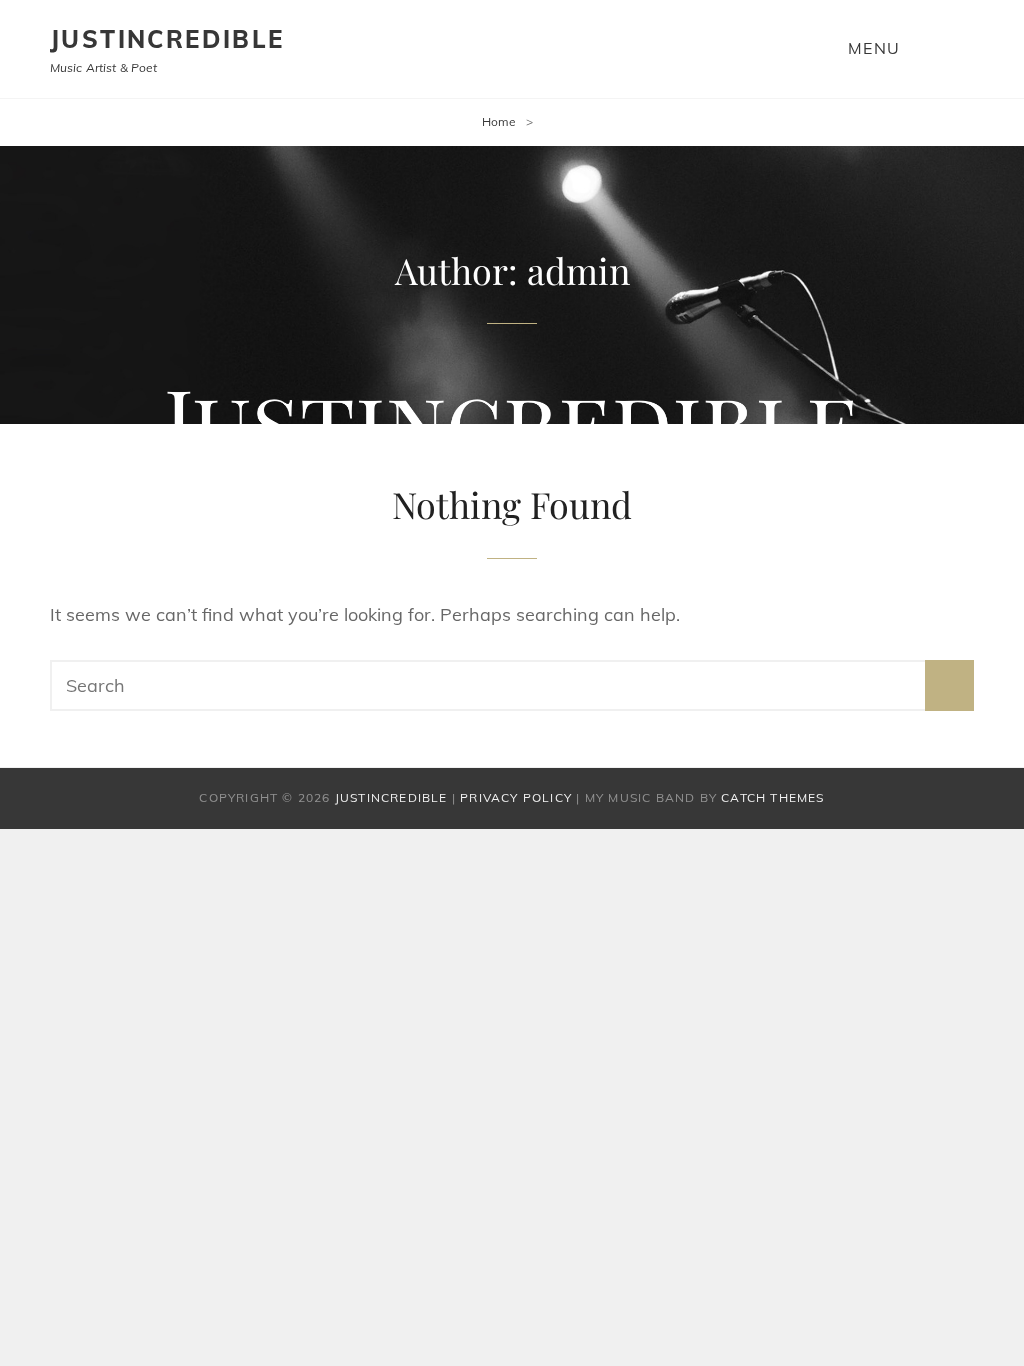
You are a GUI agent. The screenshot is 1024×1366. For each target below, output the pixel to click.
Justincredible (167, 39)
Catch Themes (772, 797)
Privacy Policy (516, 797)
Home (499, 121)
